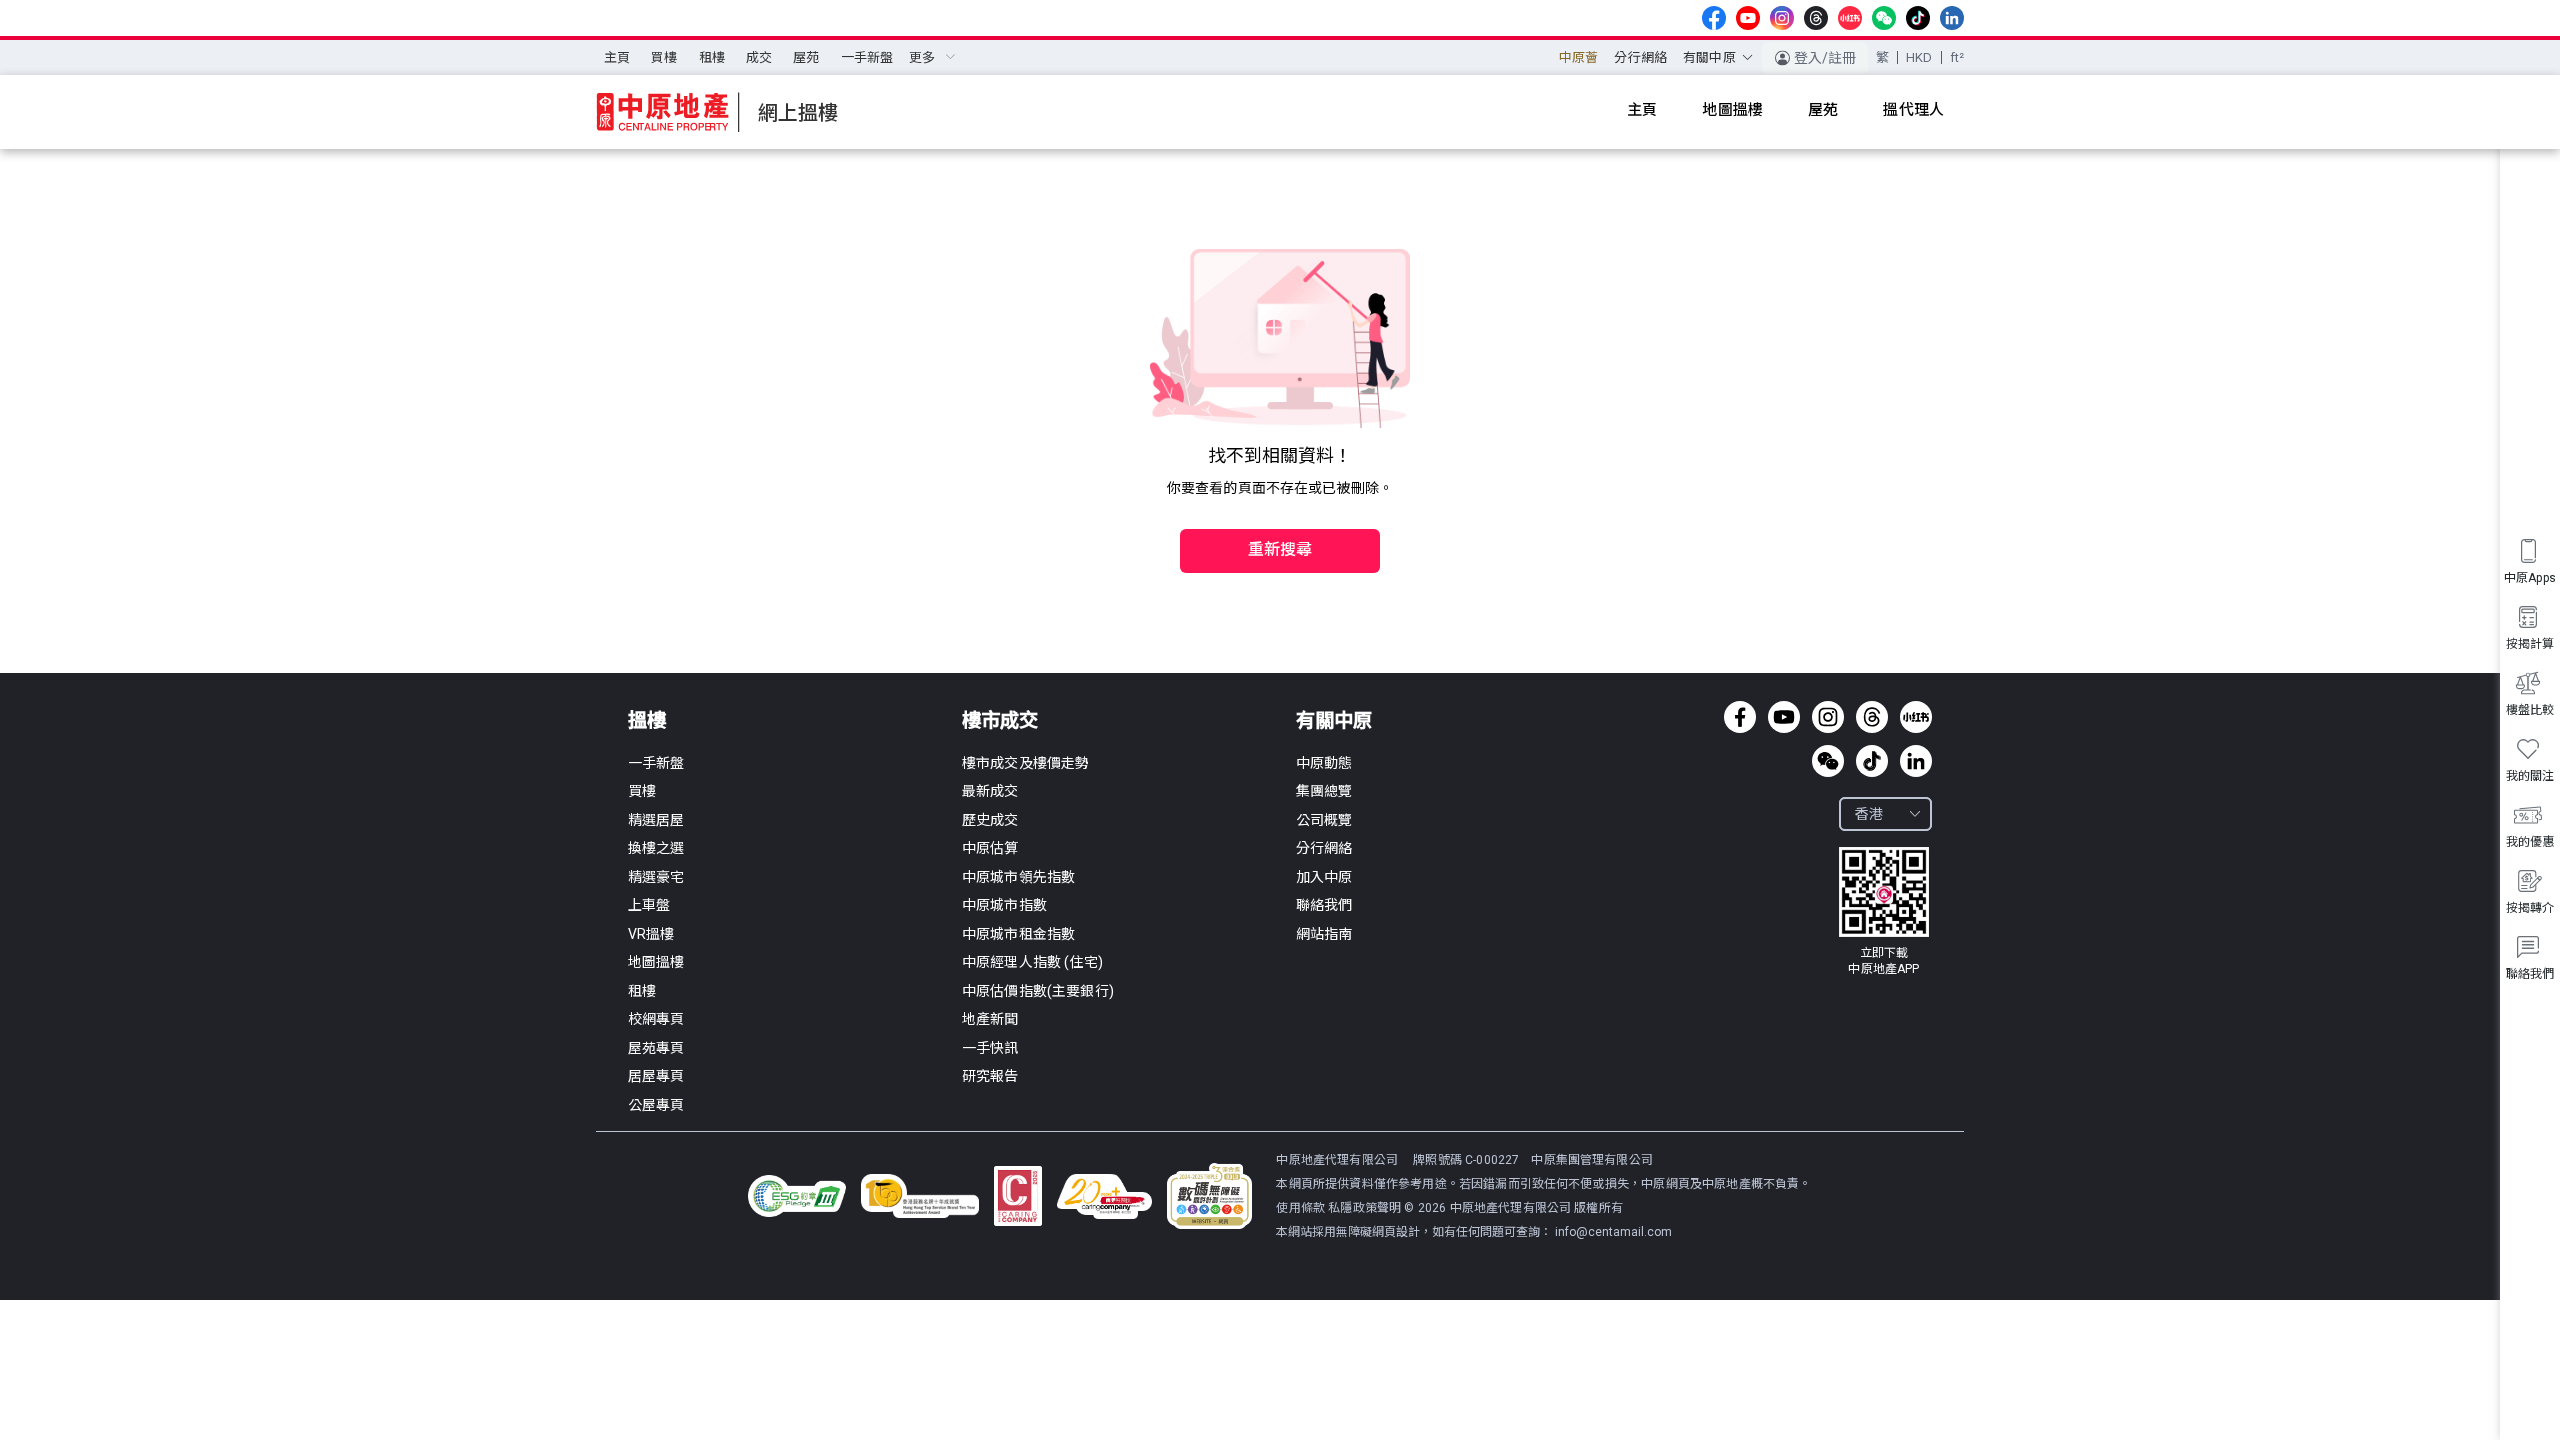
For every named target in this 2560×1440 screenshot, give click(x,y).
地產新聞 (990, 1019)
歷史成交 (990, 820)
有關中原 (1334, 720)
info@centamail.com (1613, 1232)
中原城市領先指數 (1018, 877)
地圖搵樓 (656, 962)
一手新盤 (867, 57)
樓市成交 (1000, 720)
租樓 (712, 57)
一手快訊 (990, 1048)
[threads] (1816, 18)
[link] (1884, 912)
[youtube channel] (1748, 18)
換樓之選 (656, 848)
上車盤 (649, 905)
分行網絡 (1640, 57)
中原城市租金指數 (1018, 934)
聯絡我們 (1324, 905)
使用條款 (1302, 1208)
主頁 (617, 57)
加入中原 (1324, 877)
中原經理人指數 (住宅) (1032, 962)
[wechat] (1884, 18)
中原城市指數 (1004, 905)
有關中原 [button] (1709, 57)
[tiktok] (1918, 18)
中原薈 (1578, 57)
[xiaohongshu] (1850, 18)
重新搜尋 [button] (1280, 549)
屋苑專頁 (656, 1048)
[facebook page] (1714, 18)
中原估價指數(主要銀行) (1038, 991)
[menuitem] (617, 58)
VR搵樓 (651, 934)
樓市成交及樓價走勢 (1025, 763)
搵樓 (647, 720)
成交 (759, 57)
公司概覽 (1324, 820)
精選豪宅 (656, 877)
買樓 (664, 57)
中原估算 (990, 848)
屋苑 (806, 57)
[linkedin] (1952, 18)
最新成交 (990, 791)
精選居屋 (656, 820)
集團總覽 (1324, 791)
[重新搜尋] (1280, 508)
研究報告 (990, 1076)
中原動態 (1324, 763)
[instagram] (1782, 18)
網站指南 (1324, 934)
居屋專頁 (656, 1076)
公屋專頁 (656, 1105)
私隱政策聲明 (1364, 1208)
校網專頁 (656, 1019)
